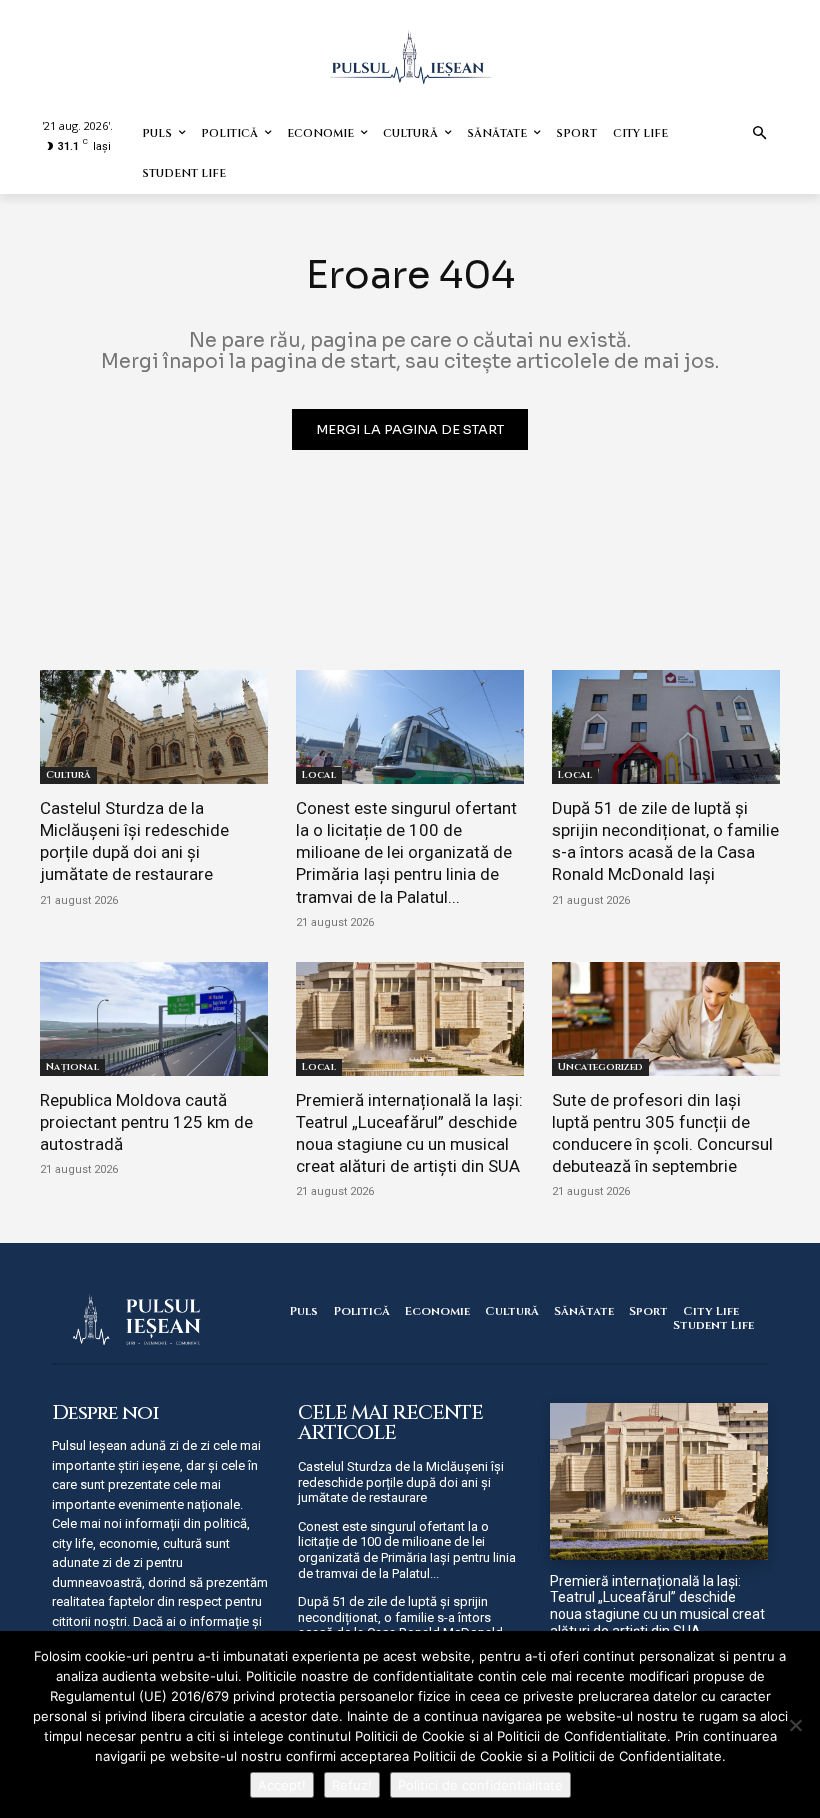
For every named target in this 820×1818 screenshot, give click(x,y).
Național (72, 1067)
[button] (760, 134)
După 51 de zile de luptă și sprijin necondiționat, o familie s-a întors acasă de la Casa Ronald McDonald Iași (665, 841)
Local (319, 775)
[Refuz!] (795, 1725)
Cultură (68, 775)
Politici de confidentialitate (480, 1785)
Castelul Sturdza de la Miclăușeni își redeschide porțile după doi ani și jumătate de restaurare (134, 841)
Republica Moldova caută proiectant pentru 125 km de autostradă (146, 1122)
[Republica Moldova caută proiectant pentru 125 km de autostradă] (154, 1019)
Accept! (282, 1785)
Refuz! (352, 1785)
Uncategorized (600, 1067)
